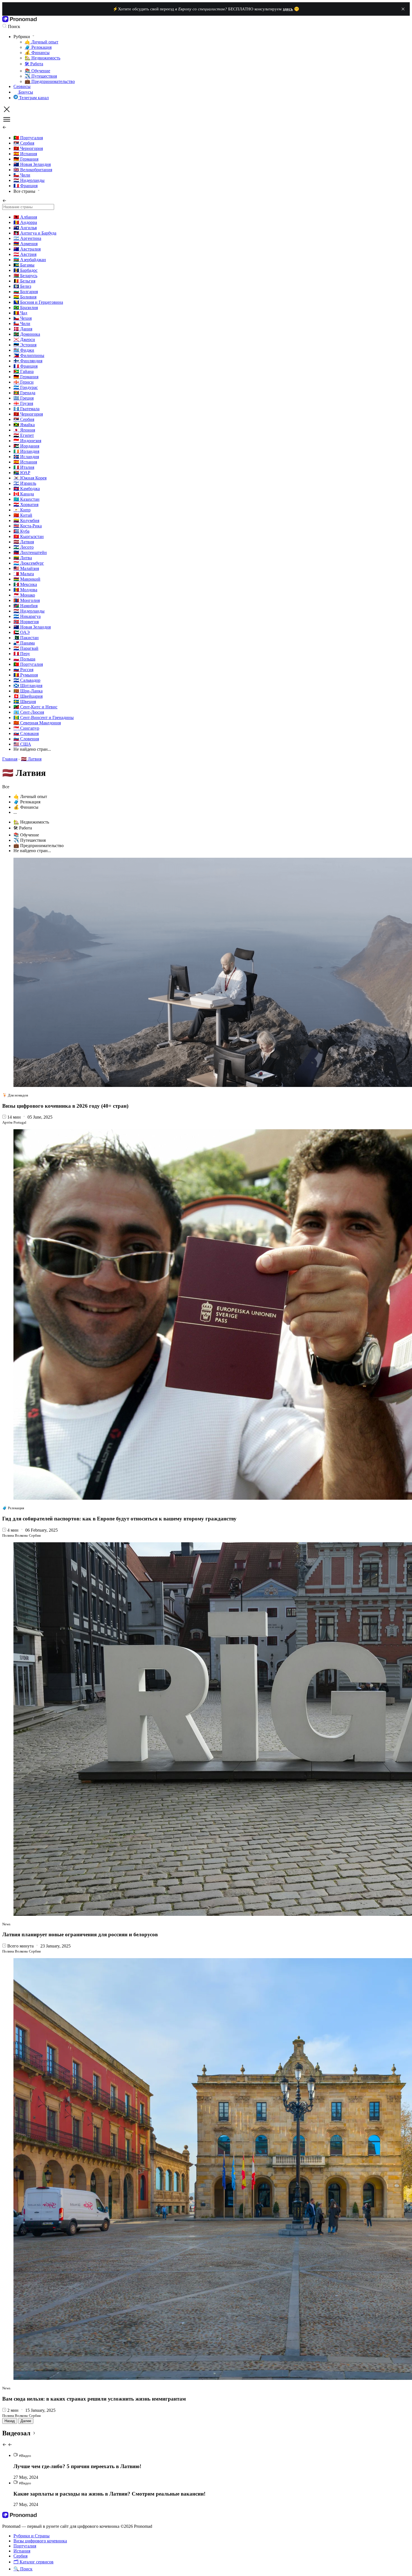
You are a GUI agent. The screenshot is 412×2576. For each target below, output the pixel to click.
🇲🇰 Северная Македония (37, 723)
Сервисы (22, 86)
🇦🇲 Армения (26, 244)
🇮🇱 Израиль (25, 483)
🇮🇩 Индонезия (27, 441)
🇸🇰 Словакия (26, 733)
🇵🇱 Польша (24, 659)
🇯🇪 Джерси (24, 339)
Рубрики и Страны (32, 2536)
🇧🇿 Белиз (22, 286)
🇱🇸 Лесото (24, 547)
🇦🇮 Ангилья (25, 228)
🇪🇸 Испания (25, 154)
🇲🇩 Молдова (25, 590)
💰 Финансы (37, 53)
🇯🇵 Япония (24, 430)
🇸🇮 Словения (26, 739)
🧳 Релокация (38, 47)
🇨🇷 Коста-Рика (28, 526)
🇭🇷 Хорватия (26, 505)
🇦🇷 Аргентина (27, 238)
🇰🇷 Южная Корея (30, 478)
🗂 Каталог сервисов (33, 2562)
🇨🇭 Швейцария (28, 696)
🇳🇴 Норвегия (26, 622)
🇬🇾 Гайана (24, 371)
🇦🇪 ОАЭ (22, 632)
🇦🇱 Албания (25, 217)
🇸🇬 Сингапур (26, 728)
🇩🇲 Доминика (27, 334)
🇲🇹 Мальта (24, 574)
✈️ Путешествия (41, 76)
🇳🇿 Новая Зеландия (32, 164)
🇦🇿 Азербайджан (30, 260)
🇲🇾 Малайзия (26, 568)
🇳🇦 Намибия (26, 606)
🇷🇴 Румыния (26, 675)
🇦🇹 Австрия (25, 254)
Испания (22, 2551)
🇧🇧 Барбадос (26, 270)
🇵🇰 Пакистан (26, 638)
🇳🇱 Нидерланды (29, 180)
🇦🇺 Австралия (27, 249)
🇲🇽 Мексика (25, 584)
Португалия (25, 2546)
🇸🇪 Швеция (25, 702)
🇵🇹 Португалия (28, 138)
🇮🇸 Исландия (26, 457)
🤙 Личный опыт (41, 42)
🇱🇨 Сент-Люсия (29, 712)
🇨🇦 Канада (24, 494)
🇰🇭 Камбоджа (27, 489)
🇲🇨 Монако (24, 595)
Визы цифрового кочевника (40, 2541)
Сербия (20, 2556)
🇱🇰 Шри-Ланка (28, 691)
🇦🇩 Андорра (25, 222)
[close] (403, 9)
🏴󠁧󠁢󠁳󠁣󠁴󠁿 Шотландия (28, 686)
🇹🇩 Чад (20, 313)
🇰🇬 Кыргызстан (29, 536)
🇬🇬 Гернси (24, 382)
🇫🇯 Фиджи (24, 350)
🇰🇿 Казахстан (26, 499)
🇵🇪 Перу (22, 654)
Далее (26, 2421)
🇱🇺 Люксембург (29, 563)
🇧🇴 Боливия (25, 297)
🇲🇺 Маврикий (27, 579)
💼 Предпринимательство (50, 81)
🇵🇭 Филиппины (29, 355)
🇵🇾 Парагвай (26, 648)
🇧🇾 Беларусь (25, 276)
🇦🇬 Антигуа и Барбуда (35, 233)
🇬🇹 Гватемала (26, 409)
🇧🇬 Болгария (26, 292)
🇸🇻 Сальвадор (27, 680)
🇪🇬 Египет (24, 435)
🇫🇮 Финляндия (28, 361)
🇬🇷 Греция (24, 398)
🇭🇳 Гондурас (26, 387)
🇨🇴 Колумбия (26, 520)
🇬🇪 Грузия (23, 403)
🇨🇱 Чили (22, 175)
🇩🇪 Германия (26, 159)
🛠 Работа (34, 64)
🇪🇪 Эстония (25, 345)
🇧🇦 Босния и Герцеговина (38, 302)
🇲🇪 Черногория (28, 148)
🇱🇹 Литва (23, 558)
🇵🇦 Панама (24, 643)
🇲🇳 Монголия (27, 600)
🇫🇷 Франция (26, 186)
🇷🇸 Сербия (24, 143)
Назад (10, 2421)
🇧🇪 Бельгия (24, 281)
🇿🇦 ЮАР (22, 473)
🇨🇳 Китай (23, 515)
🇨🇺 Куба (21, 531)
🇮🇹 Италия (24, 467)
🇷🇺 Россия (23, 670)
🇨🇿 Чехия (23, 318)
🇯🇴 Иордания (26, 446)
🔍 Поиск (23, 2569)
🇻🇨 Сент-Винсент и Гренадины (44, 717)
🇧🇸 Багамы (24, 265)
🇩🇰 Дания (23, 329)
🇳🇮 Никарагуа (27, 616)
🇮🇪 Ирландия (26, 451)
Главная (10, 759)
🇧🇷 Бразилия (26, 308)
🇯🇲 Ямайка (24, 425)
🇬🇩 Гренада (24, 393)
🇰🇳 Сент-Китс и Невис (35, 707)
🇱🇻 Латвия (24, 542)
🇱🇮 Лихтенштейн (30, 552)
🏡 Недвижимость (42, 58)
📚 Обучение (37, 71)
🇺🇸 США (22, 744)
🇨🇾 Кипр (22, 510)
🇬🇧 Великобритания (33, 170)
